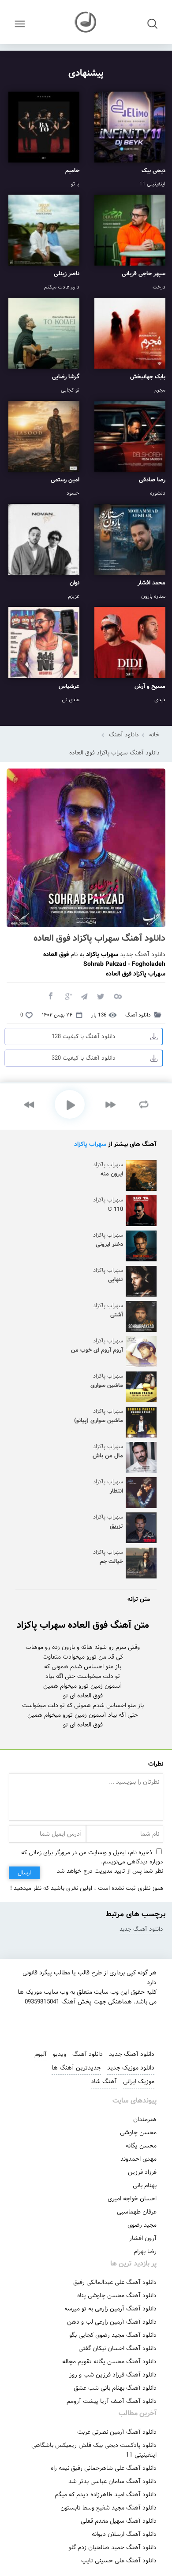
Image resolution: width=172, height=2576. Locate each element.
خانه (154, 735)
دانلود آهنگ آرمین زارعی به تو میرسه (110, 2309)
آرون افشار (143, 2238)
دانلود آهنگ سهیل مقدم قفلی (119, 2521)
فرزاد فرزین (142, 2172)
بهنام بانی (145, 2185)
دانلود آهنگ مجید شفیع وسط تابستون (108, 2508)
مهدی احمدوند (138, 2159)
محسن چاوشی (138, 2132)
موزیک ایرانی (139, 2081)
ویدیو (60, 2054)
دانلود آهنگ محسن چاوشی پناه (117, 2295)
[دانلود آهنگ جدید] (86, 22)
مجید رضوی (142, 2225)
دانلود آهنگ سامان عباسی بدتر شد (112, 2481)
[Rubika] (114, 2024)
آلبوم (41, 2054)
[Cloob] (117, 996)
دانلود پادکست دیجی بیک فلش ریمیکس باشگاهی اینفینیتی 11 (94, 2450)
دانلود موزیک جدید (131, 2068)
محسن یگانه (141, 2146)
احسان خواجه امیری (132, 2199)
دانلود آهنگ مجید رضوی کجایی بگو (113, 2335)
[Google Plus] (67, 996)
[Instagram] (54, 2024)
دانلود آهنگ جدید (143, 954)
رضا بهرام (145, 2251)
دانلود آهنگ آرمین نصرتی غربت (117, 2432)
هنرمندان (145, 2119)
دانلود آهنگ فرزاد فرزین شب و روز (113, 2375)
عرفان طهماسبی (137, 2212)
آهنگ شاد (104, 2081)
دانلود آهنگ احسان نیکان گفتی (118, 2348)
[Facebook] (50, 996)
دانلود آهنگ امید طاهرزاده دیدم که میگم (106, 2495)
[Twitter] (101, 996)
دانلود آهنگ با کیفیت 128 (84, 1037)
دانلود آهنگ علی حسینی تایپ (119, 2561)
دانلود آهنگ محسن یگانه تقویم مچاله (109, 2362)
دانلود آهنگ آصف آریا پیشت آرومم (112, 2401)
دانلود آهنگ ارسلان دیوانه (124, 2534)
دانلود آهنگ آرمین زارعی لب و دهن (112, 2322)
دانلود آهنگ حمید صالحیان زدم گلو (112, 2547)
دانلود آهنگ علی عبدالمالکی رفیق (115, 2282)
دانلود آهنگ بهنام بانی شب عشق (115, 2388)
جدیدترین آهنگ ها (76, 2068)
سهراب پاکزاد (90, 1144)
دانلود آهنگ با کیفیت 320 (84, 1058)
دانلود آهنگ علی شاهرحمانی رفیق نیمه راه (104, 2468)
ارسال (24, 1873)
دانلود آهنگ (124, 735)
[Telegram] (84, 996)
